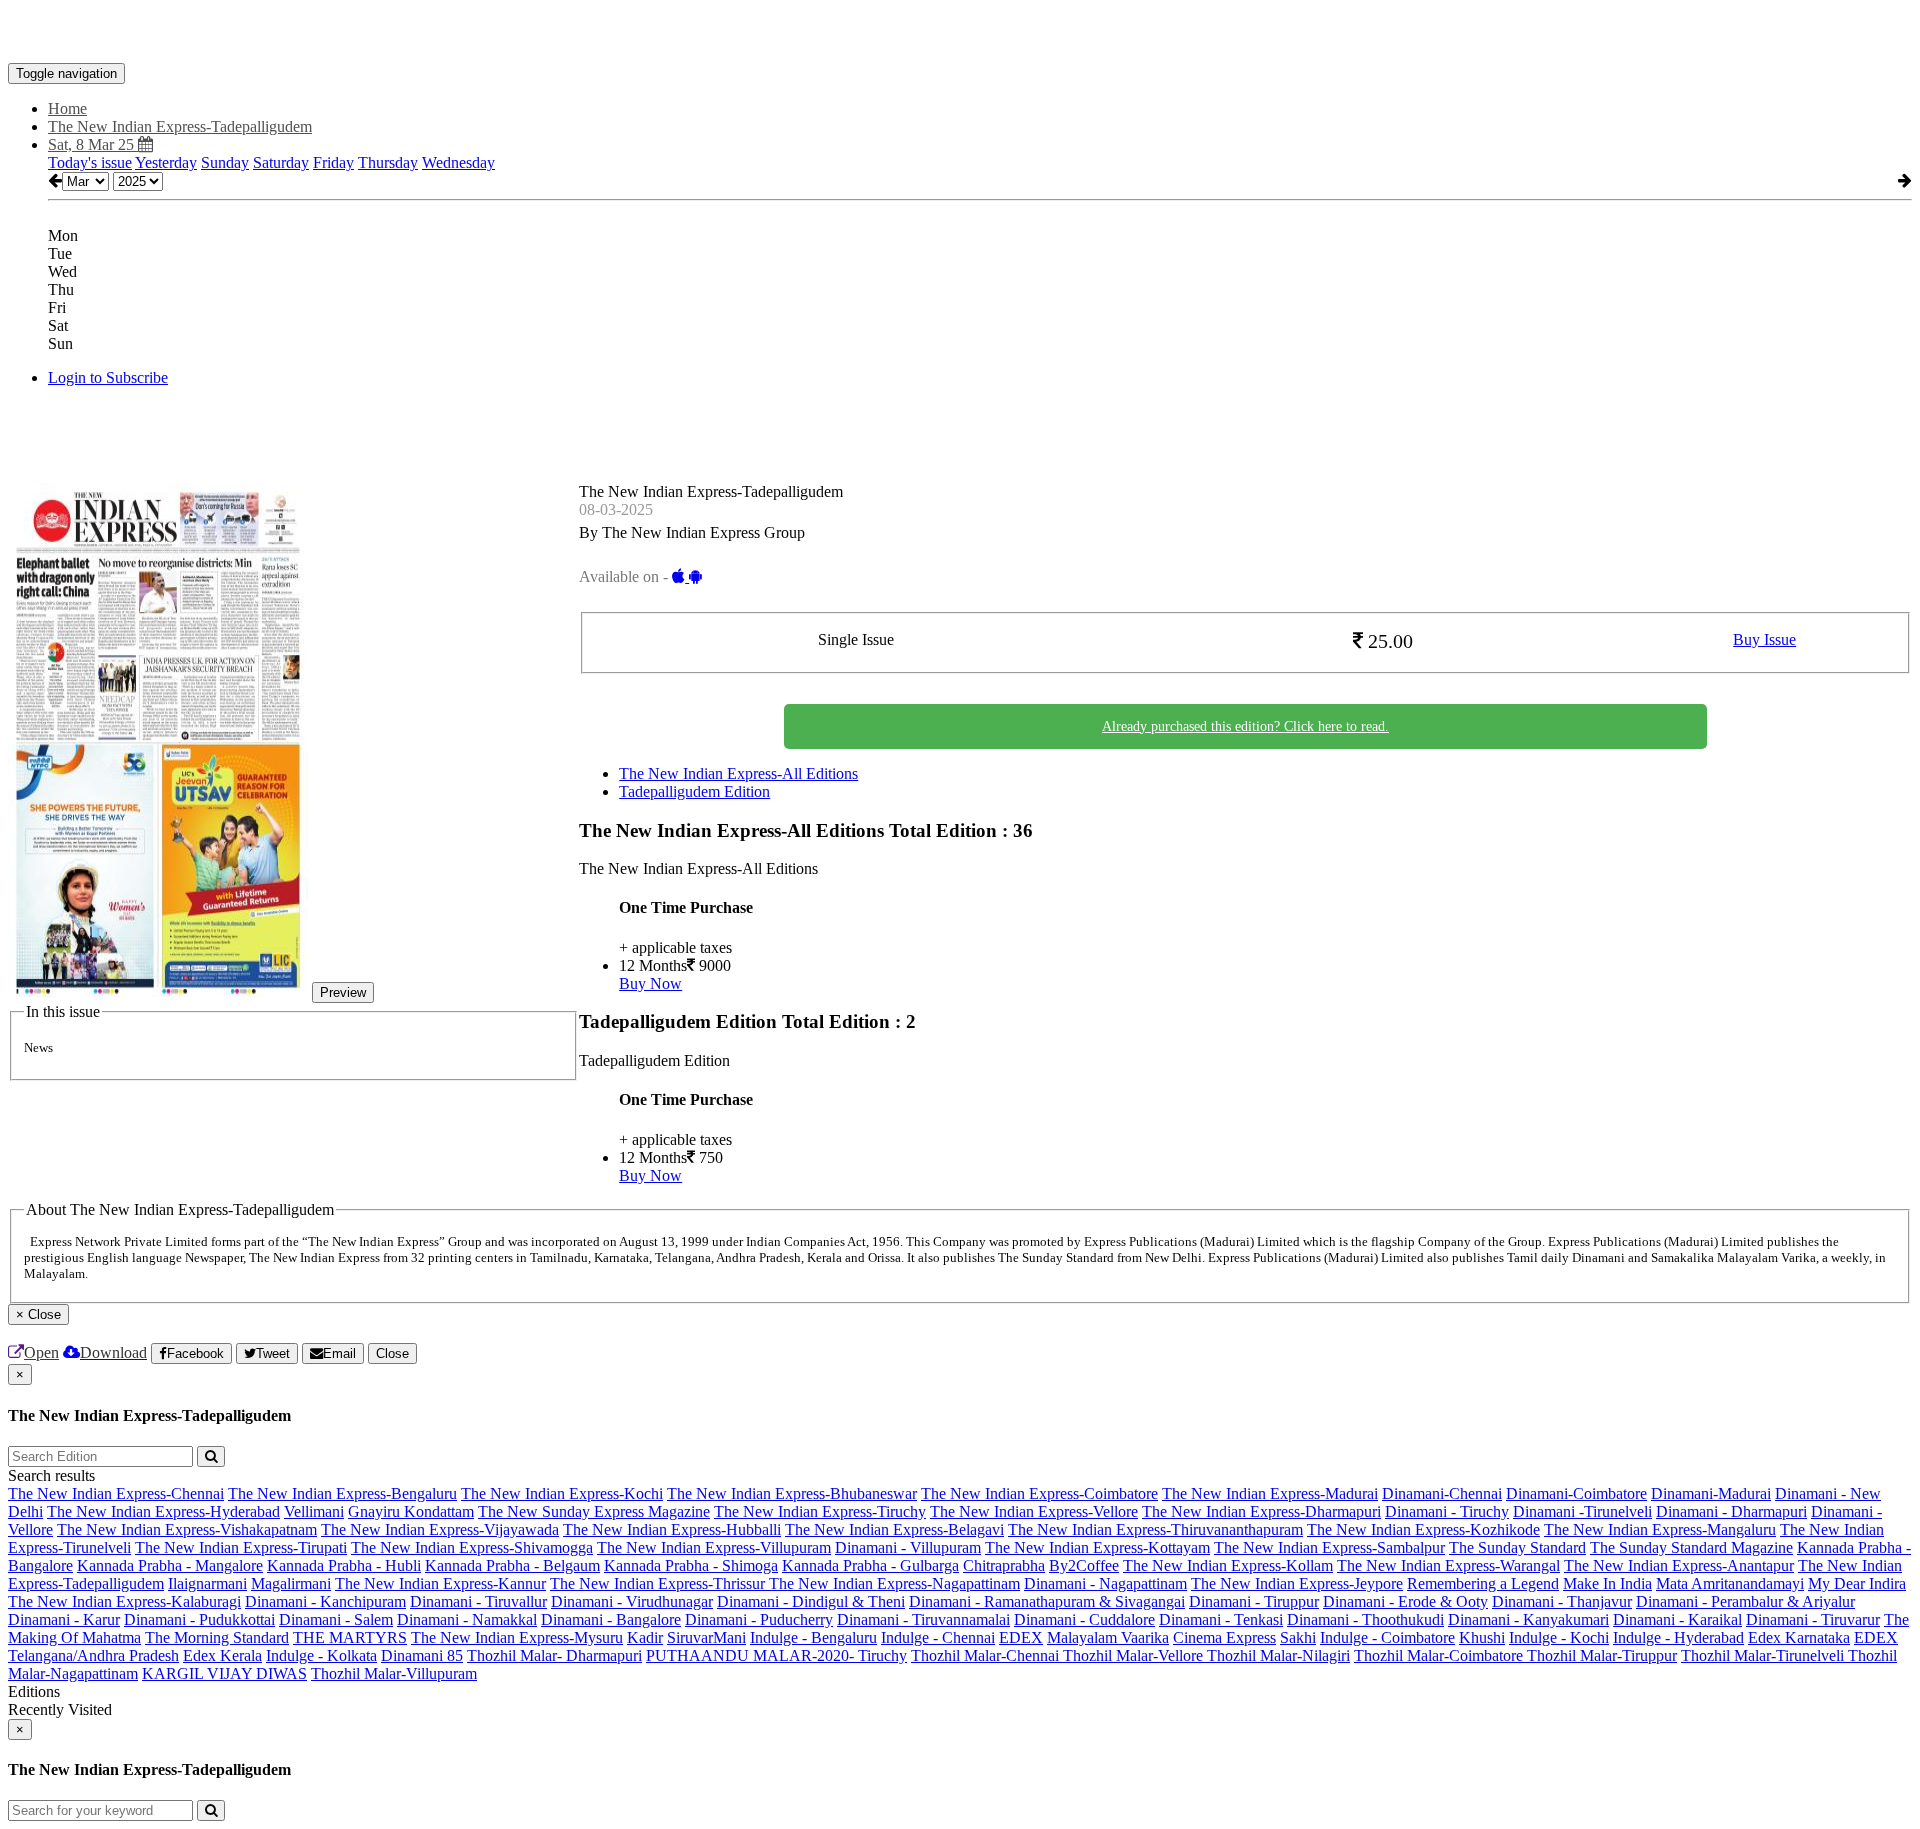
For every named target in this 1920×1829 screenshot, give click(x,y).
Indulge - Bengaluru (813, 1637)
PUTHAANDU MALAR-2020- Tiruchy (776, 1655)
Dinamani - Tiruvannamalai (923, 1619)
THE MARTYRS (350, 1637)
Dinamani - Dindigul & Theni (811, 1601)
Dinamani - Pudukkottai (199, 1619)
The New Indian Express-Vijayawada (440, 1529)
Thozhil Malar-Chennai (987, 1655)
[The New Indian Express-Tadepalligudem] (960, 33)
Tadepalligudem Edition (694, 791)
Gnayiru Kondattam (411, 1511)
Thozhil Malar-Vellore (1135, 1655)
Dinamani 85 (422, 1655)
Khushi (1482, 1637)
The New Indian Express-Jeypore (1297, 1583)
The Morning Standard (217, 1637)
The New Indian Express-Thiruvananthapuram (1155, 1529)
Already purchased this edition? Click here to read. (1245, 726)
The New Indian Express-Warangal (1448, 1565)
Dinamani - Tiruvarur (1813, 1619)
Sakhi (1298, 1637)
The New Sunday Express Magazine (594, 1511)
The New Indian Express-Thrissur (659, 1583)
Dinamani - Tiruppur (1254, 1601)
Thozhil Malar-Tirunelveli (1764, 1655)
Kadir (645, 1637)
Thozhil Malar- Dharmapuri (554, 1655)
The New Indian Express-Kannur (440, 1583)
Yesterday (166, 162)
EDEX (1021, 1637)
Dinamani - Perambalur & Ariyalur (1745, 1601)
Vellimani (314, 1511)
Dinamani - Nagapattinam (1105, 1583)
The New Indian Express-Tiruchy (820, 1511)
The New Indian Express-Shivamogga (472, 1547)
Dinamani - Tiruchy (1447, 1511)
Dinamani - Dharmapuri (1731, 1511)
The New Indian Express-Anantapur (1679, 1565)
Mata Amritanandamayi (1730, 1583)
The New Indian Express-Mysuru (517, 1637)
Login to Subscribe (108, 377)
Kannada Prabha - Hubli (344, 1565)
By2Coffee (1084, 1565)
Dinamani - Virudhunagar (632, 1601)
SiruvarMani (706, 1637)
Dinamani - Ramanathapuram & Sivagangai (1047, 1601)
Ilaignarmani (207, 1583)
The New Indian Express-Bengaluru (342, 1493)
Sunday (225, 162)
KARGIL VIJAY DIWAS (224, 1673)
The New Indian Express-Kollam (1228, 1565)
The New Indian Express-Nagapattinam (894, 1583)
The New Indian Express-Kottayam (1097, 1547)
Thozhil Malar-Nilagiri (1278, 1655)
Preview (343, 992)
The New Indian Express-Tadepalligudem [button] (180, 126)
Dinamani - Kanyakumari (1528, 1619)
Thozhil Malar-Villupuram (394, 1673)
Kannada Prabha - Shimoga (691, 1565)
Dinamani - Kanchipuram (325, 1601)
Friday (333, 162)
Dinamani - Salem (336, 1619)
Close (392, 1353)
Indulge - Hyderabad (1678, 1637)
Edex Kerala (222, 1655)
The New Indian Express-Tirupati (241, 1547)
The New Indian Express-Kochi (562, 1493)
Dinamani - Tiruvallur (478, 1601)
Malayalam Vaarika (1108, 1637)
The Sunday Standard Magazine (1691, 1547)
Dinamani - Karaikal (1677, 1619)
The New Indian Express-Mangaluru (1660, 1529)
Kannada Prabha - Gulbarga (870, 1565)
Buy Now (650, 983)
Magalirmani (291, 1583)
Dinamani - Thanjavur (1562, 1601)
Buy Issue (1764, 639)
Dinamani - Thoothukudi (1365, 1619)
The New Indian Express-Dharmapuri (1261, 1511)
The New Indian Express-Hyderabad (163, 1511)
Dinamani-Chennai (1442, 1493)
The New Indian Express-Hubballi (672, 1529)
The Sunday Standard (1517, 1547)
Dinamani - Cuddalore (1084, 1619)
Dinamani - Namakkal (467, 1619)
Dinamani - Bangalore (611, 1619)
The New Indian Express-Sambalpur (1329, 1547)
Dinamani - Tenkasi (1221, 1619)
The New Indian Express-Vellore (1034, 1511)
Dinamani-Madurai (1711, 1493)
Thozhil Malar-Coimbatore (1440, 1655)
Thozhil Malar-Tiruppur (1602, 1655)
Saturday (281, 162)
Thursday (388, 162)
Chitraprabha (1004, 1565)
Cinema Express (1224, 1637)
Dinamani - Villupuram (908, 1547)
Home (67, 108)
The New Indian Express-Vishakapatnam (187, 1529)
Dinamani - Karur (64, 1619)
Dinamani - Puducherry (759, 1619)
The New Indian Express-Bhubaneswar (792, 1493)
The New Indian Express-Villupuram (714, 1547)
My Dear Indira (1857, 1583)
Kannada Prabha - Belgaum (512, 1565)
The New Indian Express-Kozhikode (1423, 1529)
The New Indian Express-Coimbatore (1039, 1493)
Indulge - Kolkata (321, 1655)
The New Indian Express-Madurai (1270, 1493)
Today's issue (90, 162)
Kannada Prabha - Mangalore (170, 1565)
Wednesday (458, 162)
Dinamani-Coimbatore (1576, 1493)
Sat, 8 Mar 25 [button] (93, 144)
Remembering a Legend (1483, 1583)
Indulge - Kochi (1559, 1637)
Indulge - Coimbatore (1387, 1637)
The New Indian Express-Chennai (116, 1493)
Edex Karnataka (1799, 1637)
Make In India (1607, 1583)
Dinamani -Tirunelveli (1582, 1511)
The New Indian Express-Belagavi (894, 1529)
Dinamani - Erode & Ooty (1405, 1601)
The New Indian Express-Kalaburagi (124, 1601)
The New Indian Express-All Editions (738, 773)
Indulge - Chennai (938, 1637)
